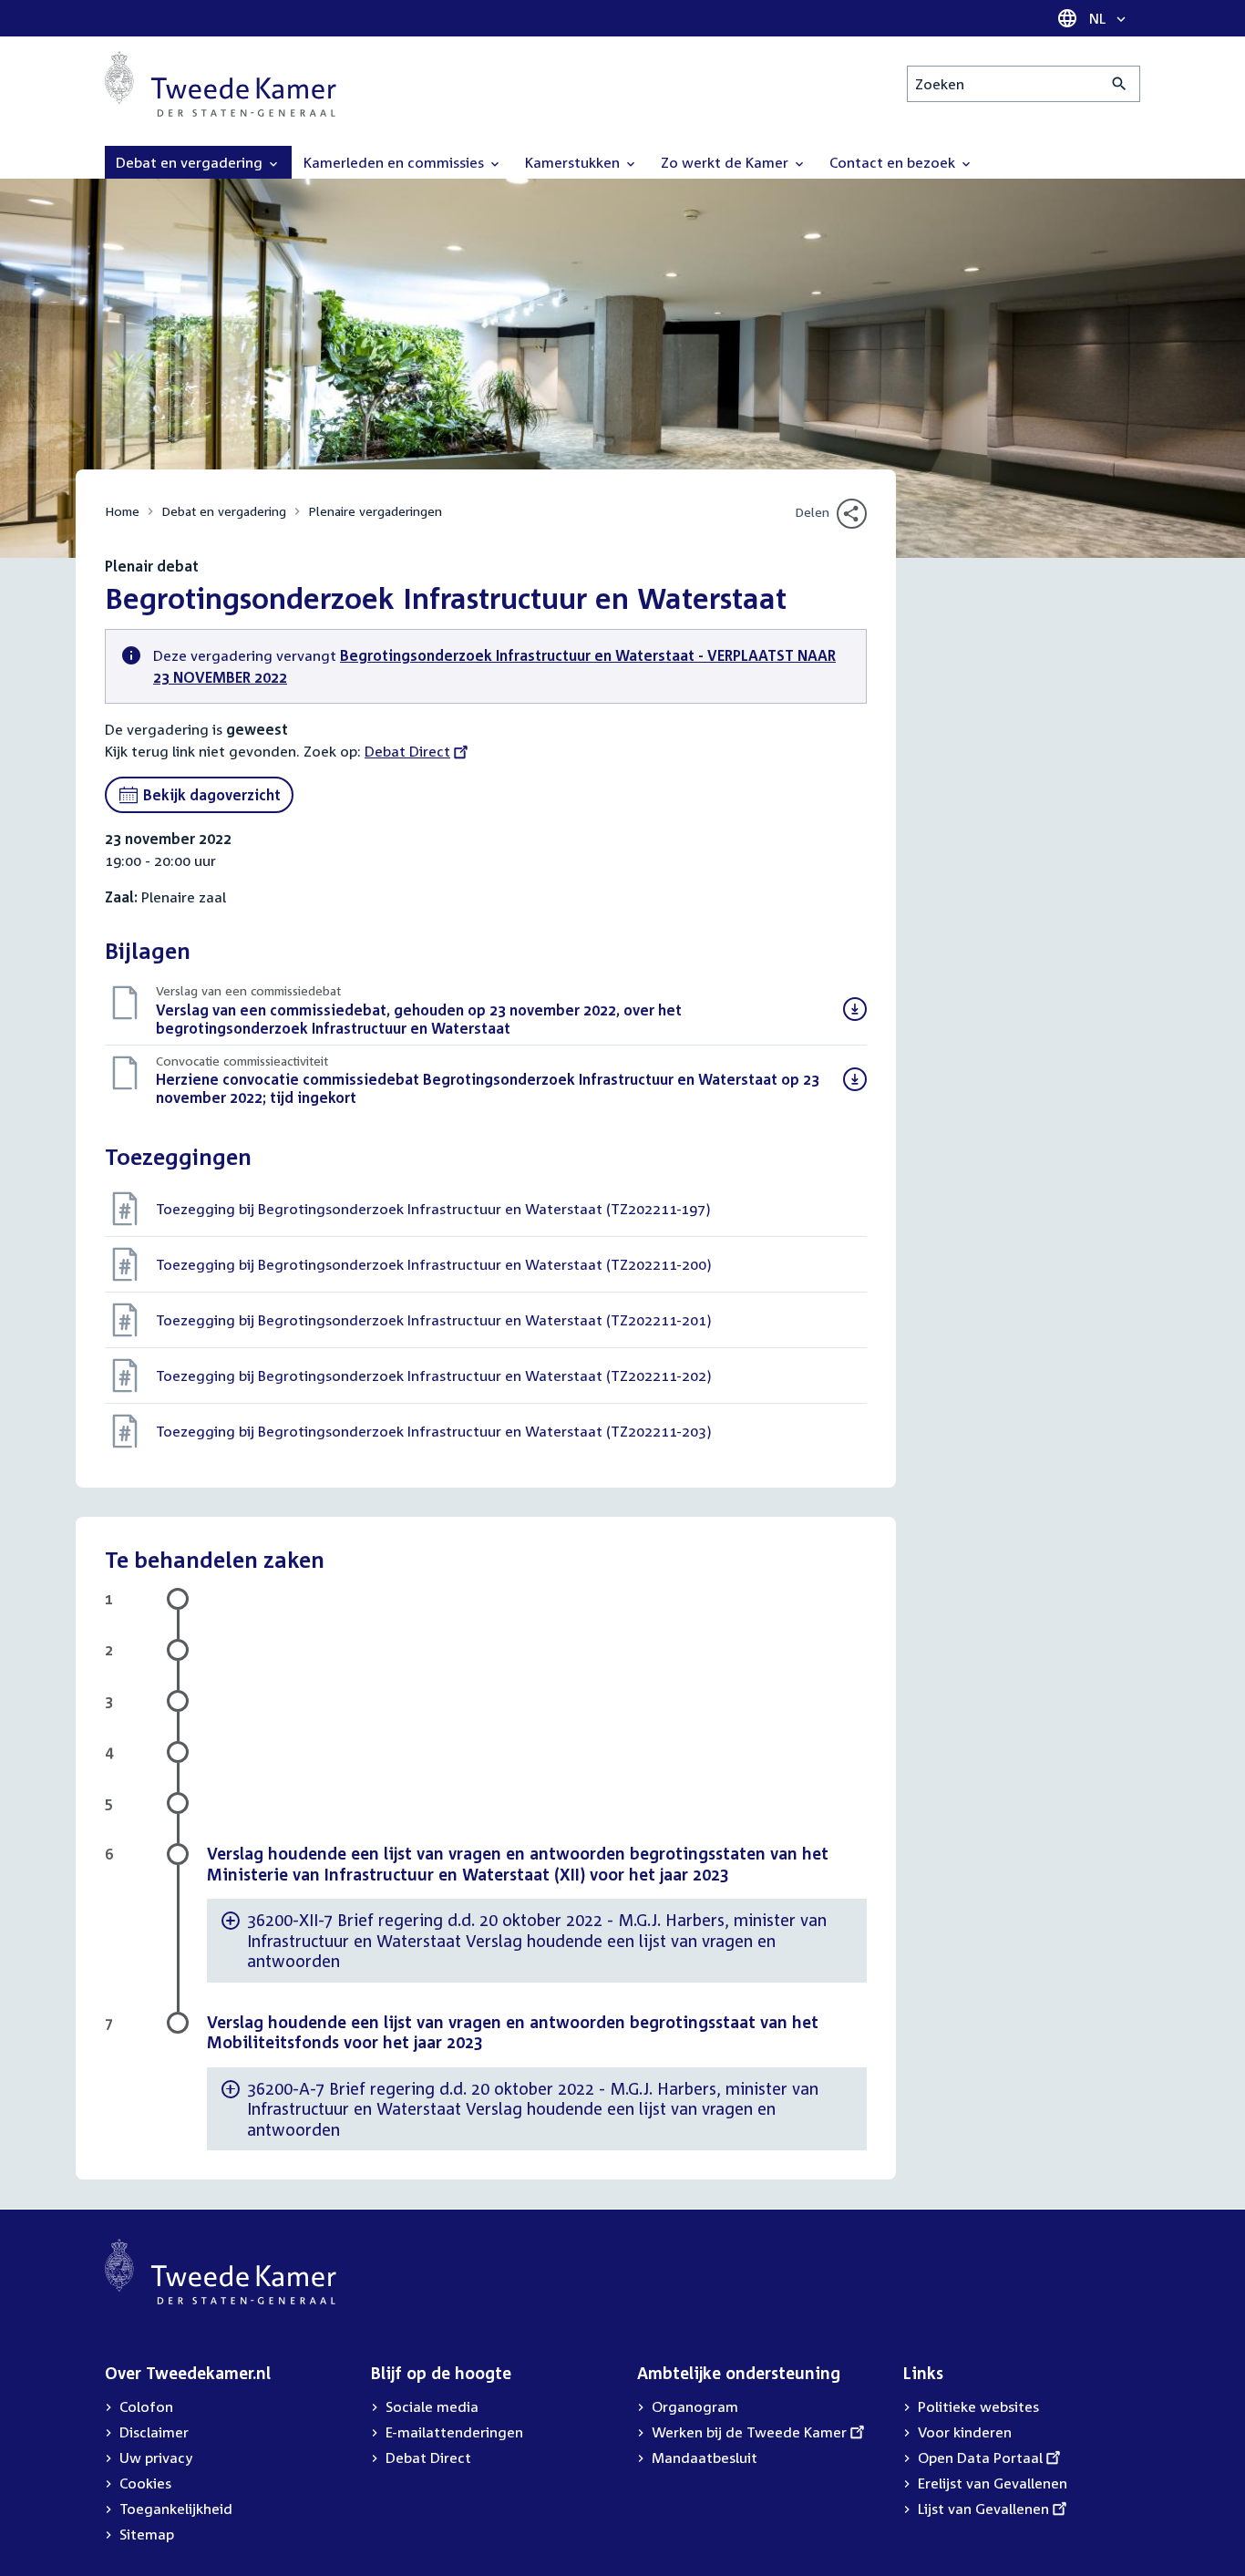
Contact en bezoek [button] (894, 162)
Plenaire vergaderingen (375, 511)
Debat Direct (407, 751)
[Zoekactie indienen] (1120, 84)
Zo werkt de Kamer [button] (726, 162)
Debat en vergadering (224, 511)
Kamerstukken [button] (574, 162)
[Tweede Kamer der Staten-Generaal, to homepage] (221, 84)
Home (122, 511)
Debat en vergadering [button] (191, 162)
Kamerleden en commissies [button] (396, 162)
